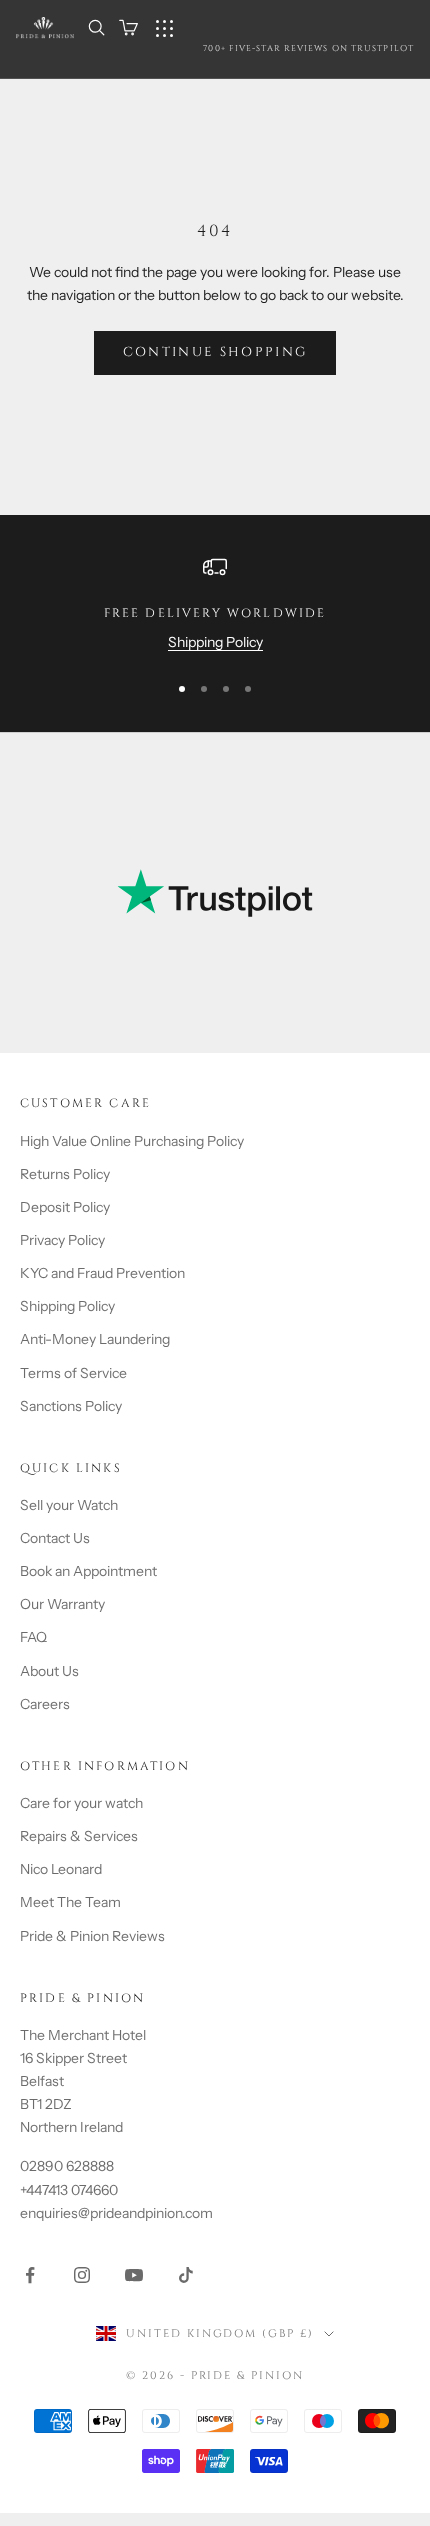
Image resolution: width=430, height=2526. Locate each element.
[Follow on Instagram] (82, 2275)
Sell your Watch (69, 1505)
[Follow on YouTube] (134, 2275)
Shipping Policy (215, 642)
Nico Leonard (61, 1869)
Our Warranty (62, 1604)
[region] (215, 604)
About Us (49, 1671)
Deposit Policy (65, 1207)
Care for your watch (81, 1803)
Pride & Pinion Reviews (92, 1936)
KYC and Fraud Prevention (102, 1273)
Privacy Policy (62, 1240)
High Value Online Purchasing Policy (132, 1141)
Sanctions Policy (71, 1406)
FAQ (33, 1637)
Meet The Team (70, 1902)
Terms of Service (73, 1373)
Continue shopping (215, 352)
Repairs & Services (79, 1836)
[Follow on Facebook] (30, 2275)
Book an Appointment (88, 1571)
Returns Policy (65, 1174)
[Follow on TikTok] (186, 2275)
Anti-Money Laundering (95, 1339)
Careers (45, 1704)
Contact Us (55, 1538)
